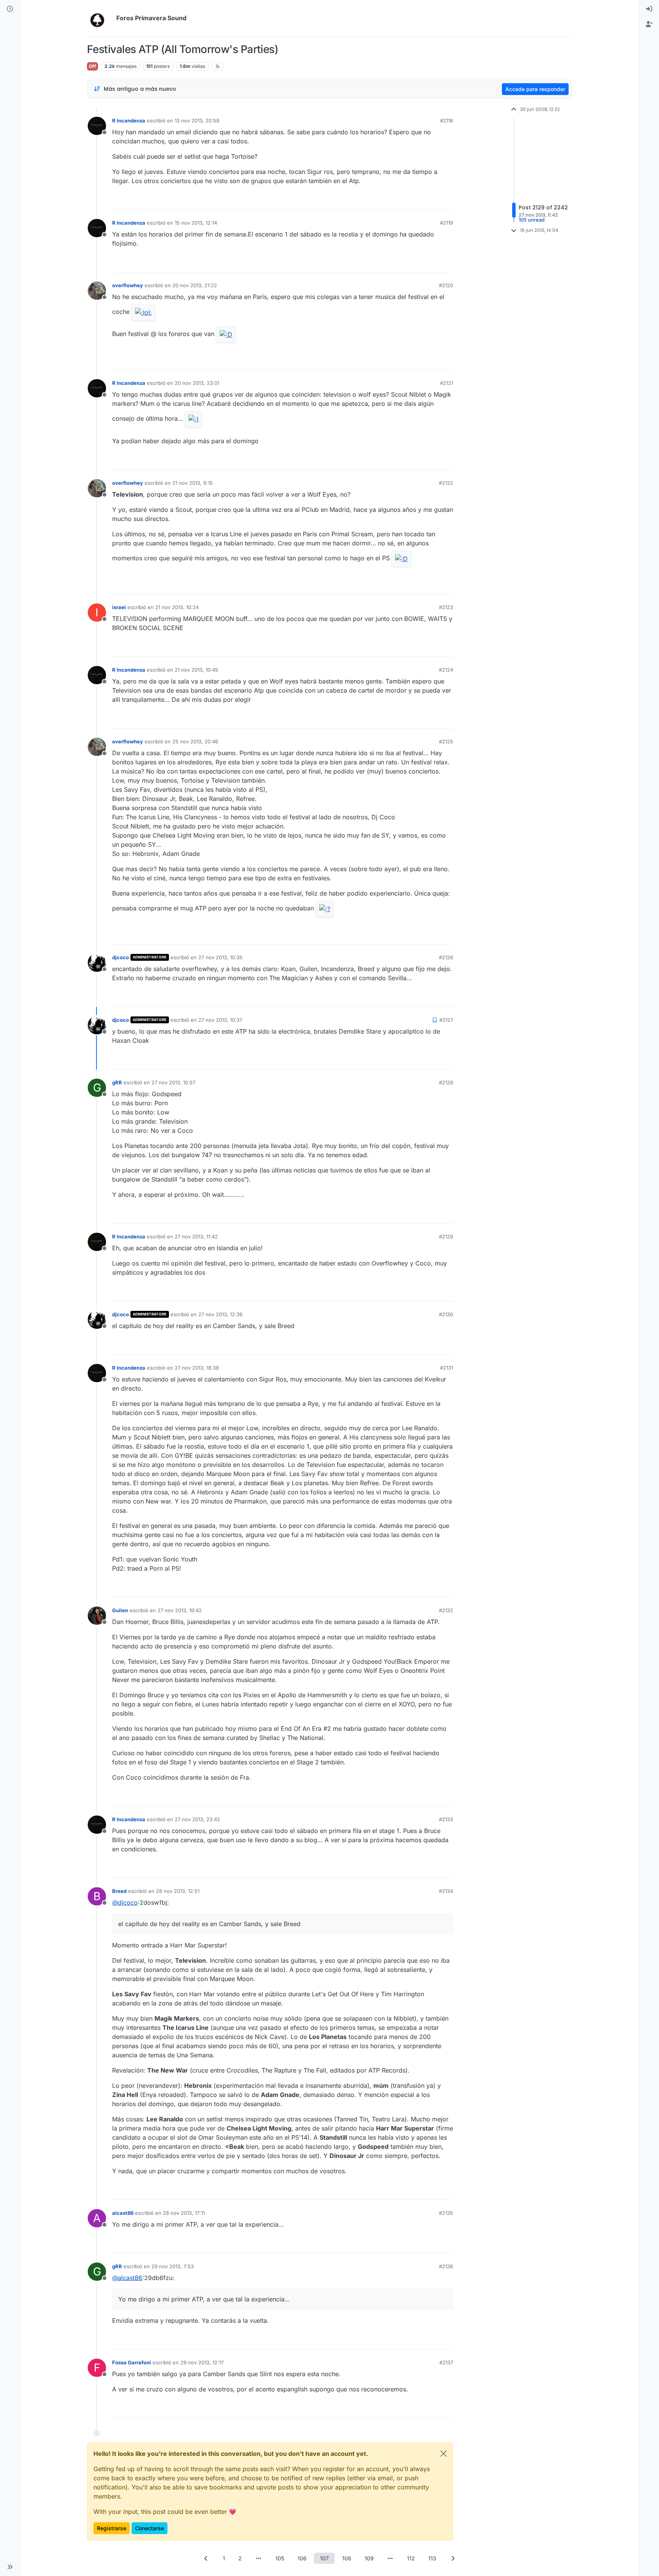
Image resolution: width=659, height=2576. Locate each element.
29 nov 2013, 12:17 (202, 2362)
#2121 (447, 383)
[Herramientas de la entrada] (447, 200)
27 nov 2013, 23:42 (197, 1819)
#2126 (446, 957)
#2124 (446, 670)
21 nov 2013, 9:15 (193, 483)
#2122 (446, 483)
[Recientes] (10, 9)
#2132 (446, 1610)
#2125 (446, 741)
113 (432, 2558)
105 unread (532, 220)
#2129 (446, 1237)
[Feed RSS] (218, 66)
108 (347, 2558)
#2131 (447, 1368)
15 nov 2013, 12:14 (196, 223)
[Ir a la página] (259, 2558)
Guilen (120, 1610)
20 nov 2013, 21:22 (195, 285)
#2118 (447, 121)
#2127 (446, 1020)
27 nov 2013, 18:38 (197, 1368)
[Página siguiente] (453, 2558)
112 (411, 2558)
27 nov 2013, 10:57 (173, 1082)
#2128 (446, 1082)
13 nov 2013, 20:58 (197, 121)
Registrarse (112, 2528)
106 (302, 2558)
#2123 (446, 607)
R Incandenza (129, 121)
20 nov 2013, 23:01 (197, 383)
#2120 (446, 285)
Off (92, 66)
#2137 (446, 2362)
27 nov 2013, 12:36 (220, 1314)
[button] (10, 2567)
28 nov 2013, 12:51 (178, 1891)
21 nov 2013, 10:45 (196, 670)
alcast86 (123, 2213)
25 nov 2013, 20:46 (195, 741)
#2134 (446, 1891)
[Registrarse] (649, 24)
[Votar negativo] (431, 200)
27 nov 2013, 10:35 (220, 957)
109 (369, 2558)
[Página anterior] (206, 2558)
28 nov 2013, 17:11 (184, 2213)
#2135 (446, 2213)
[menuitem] (649, 9)
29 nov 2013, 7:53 (173, 2266)
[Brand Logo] (100, 18)
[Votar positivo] (405, 200)
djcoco (121, 957)
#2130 (446, 1314)
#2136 (446, 2266)
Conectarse (149, 2528)
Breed (119, 1891)
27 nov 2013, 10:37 (220, 1020)
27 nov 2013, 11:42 (196, 1237)
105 (280, 2558)
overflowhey (128, 285)
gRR (117, 1082)
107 (324, 2558)
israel (119, 607)
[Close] (444, 2454)
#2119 (447, 223)
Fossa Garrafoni (132, 2362)
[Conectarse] (649, 9)
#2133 (446, 1819)
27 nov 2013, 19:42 (180, 1610)
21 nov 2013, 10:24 (177, 607)
